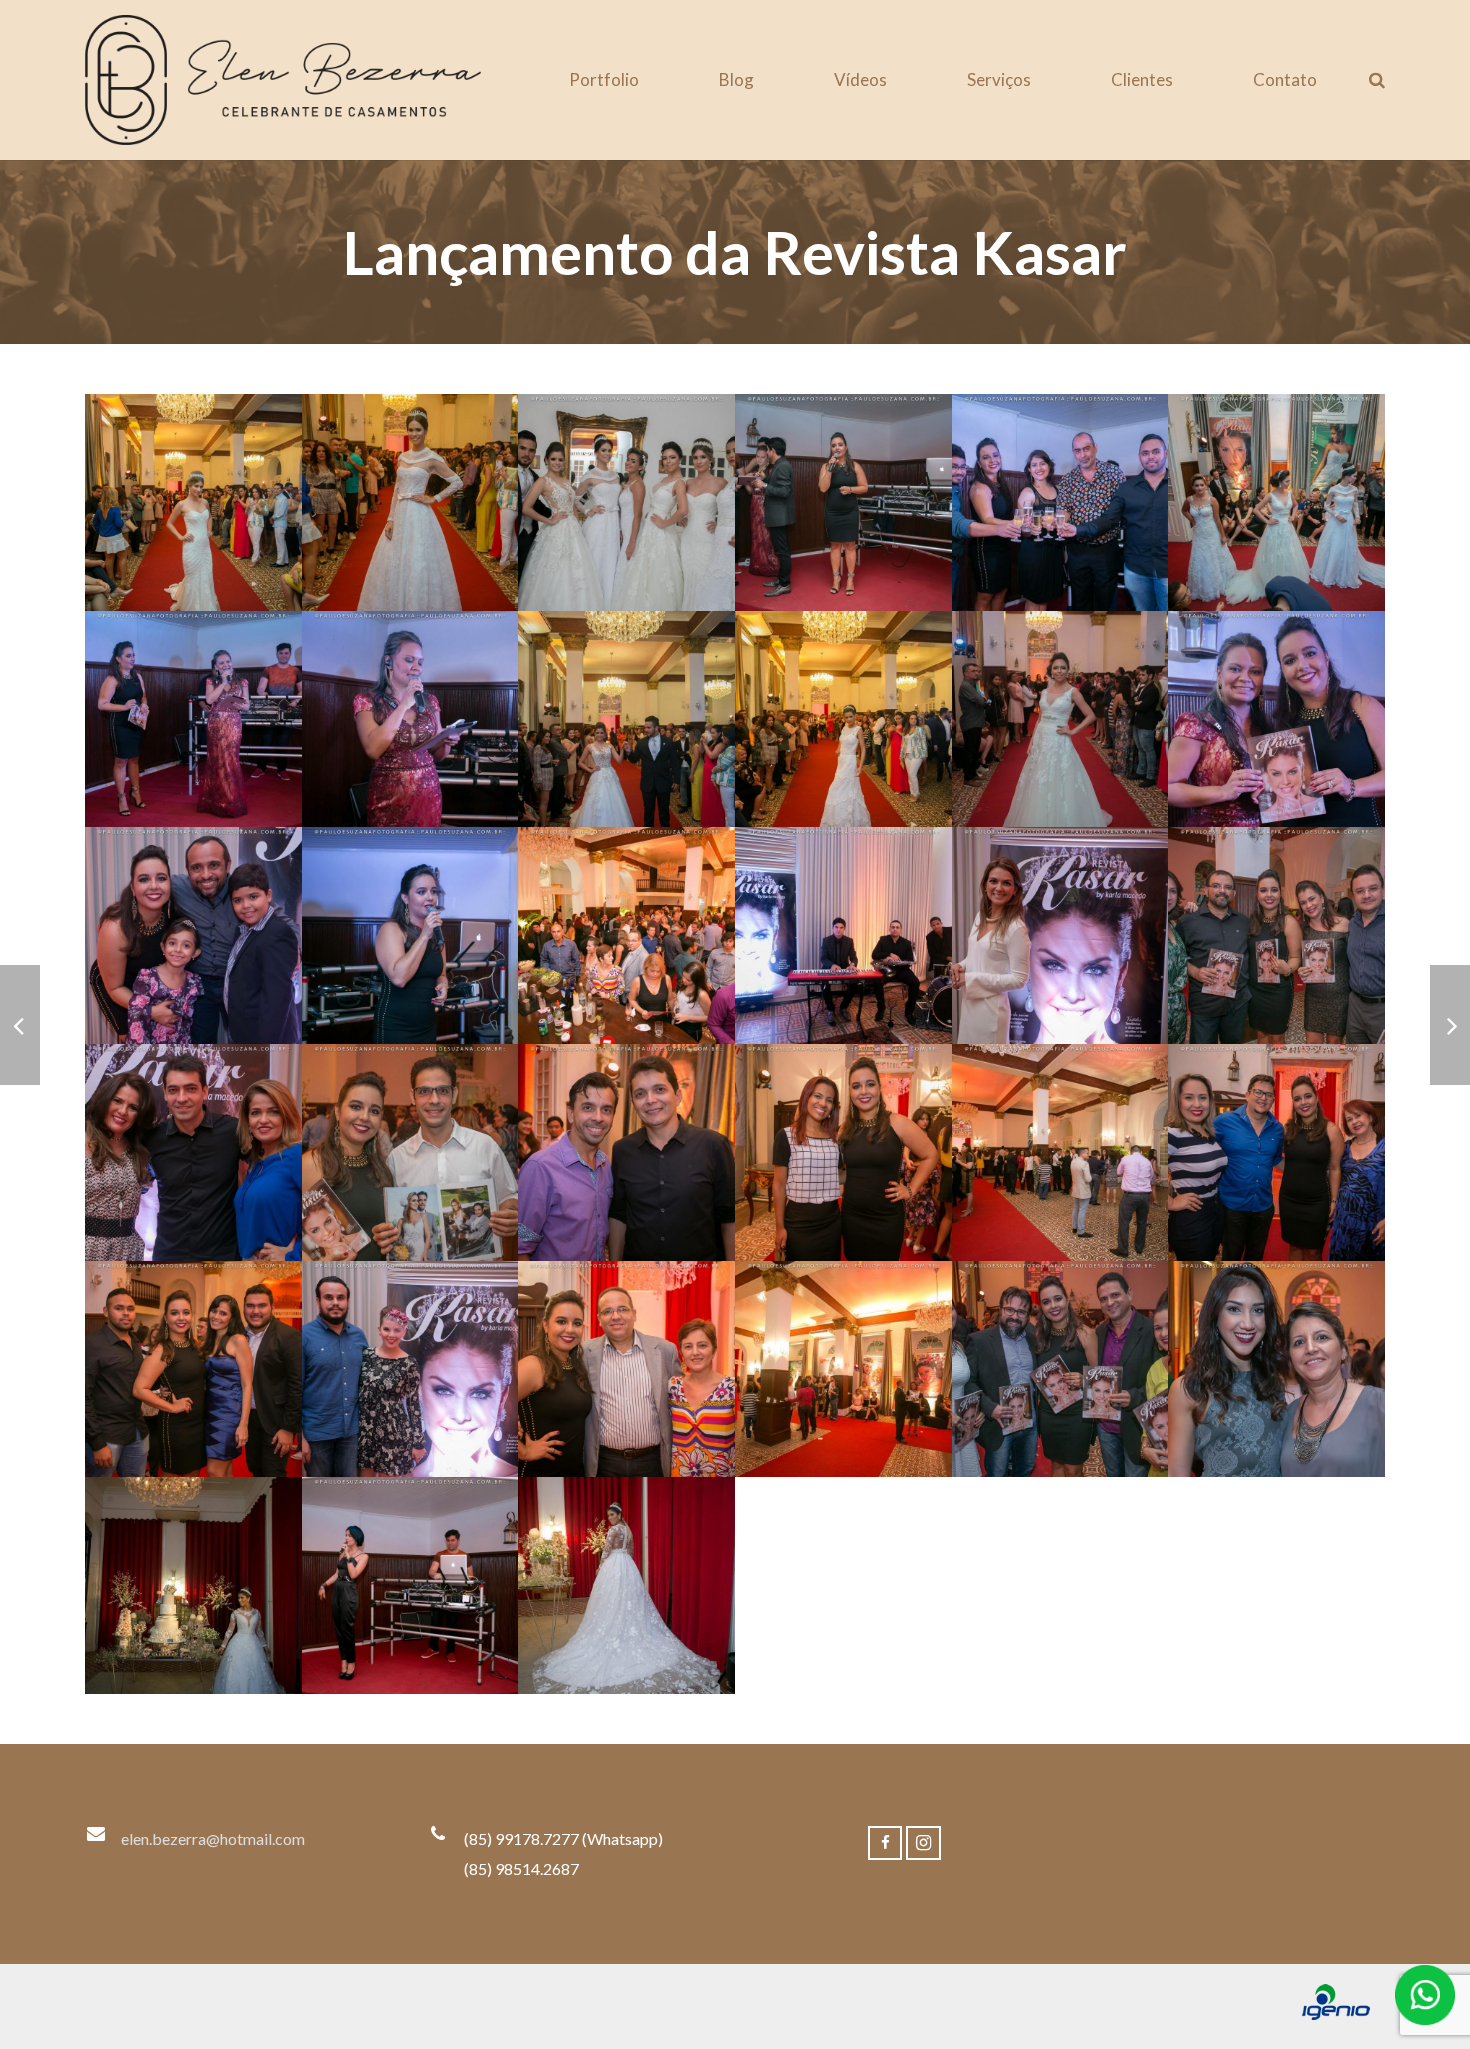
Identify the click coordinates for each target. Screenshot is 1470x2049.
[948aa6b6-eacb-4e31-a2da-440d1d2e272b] (1060, 502)
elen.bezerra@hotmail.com (213, 1838)
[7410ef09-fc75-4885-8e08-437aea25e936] (1276, 1152)
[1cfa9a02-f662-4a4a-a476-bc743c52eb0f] (626, 935)
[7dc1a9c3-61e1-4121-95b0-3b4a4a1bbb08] (1276, 935)
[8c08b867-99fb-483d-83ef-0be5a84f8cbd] (410, 1152)
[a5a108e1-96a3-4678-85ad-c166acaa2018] (626, 1369)
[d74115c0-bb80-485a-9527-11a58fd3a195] (1060, 719)
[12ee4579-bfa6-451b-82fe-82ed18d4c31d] (626, 502)
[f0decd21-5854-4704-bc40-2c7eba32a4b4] (1276, 719)
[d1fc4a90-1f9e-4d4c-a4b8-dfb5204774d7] (843, 719)
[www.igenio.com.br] (1336, 2013)
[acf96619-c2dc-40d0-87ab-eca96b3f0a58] (843, 1369)
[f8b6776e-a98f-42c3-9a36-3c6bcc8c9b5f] (626, 1585)
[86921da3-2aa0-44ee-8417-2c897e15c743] (410, 1369)
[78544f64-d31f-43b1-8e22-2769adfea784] (193, 1369)
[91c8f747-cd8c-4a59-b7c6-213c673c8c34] (1060, 1152)
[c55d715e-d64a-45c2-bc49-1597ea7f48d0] (410, 719)
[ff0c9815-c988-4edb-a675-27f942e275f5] (410, 935)
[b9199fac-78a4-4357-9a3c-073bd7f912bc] (1060, 1369)
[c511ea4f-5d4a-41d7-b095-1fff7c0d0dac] (626, 719)
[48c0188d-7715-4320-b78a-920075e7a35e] (626, 1152)
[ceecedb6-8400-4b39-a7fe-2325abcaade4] (410, 1585)
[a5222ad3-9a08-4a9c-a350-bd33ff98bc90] (1276, 502)
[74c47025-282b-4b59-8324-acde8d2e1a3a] (843, 1152)
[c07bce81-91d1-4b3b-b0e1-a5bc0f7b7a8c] (193, 719)
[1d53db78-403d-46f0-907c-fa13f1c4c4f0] (843, 935)
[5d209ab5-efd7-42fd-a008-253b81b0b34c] (410, 502)
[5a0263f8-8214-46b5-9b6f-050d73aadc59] (193, 502)
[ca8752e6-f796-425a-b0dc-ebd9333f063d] (193, 1585)
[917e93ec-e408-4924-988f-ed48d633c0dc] (843, 502)
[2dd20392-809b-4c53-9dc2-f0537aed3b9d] (1060, 935)
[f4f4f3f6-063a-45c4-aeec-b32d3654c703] (193, 935)
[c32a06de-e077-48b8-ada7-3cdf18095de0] (1276, 1369)
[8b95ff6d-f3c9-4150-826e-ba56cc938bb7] (193, 1152)
